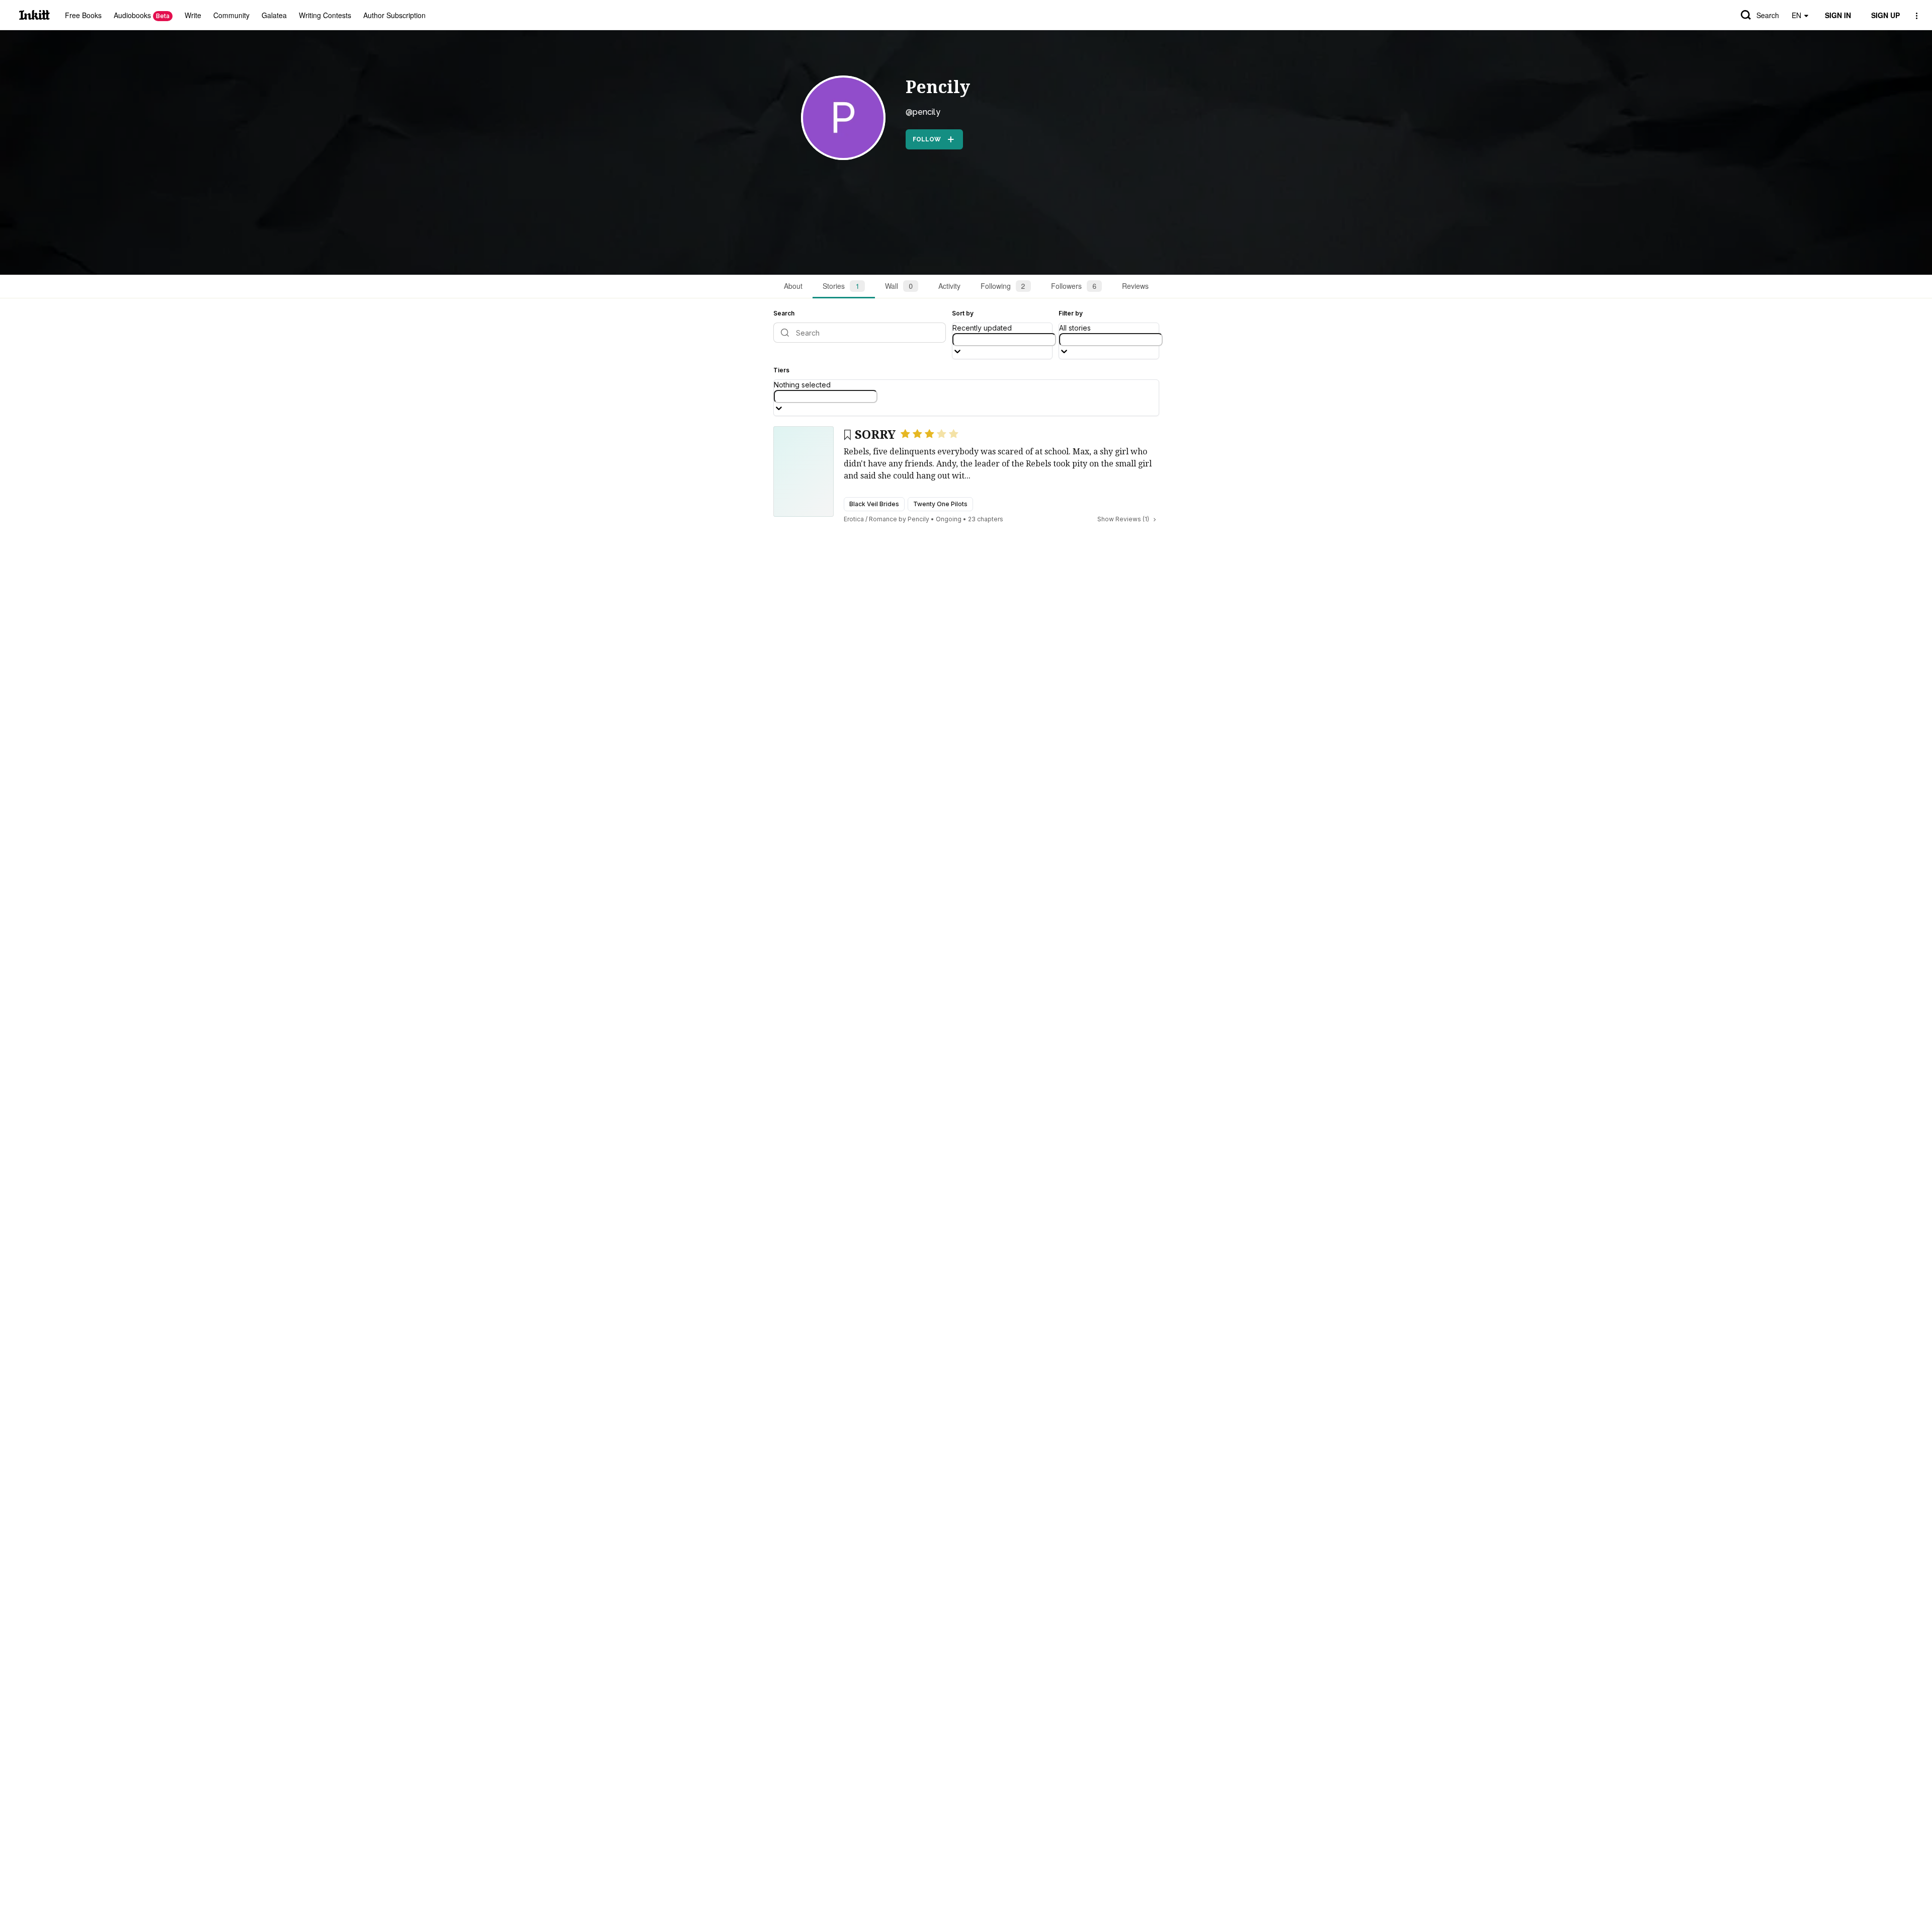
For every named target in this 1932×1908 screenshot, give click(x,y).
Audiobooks (142, 15)
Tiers (781, 370)
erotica (854, 519)
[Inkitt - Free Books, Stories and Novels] (34, 15)
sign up (1885, 15)
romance (883, 519)
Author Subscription (394, 15)
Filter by (1071, 313)
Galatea (274, 15)
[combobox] (1004, 340)
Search (1768, 15)
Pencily (938, 87)
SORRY (875, 435)
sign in (1838, 15)
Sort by (963, 313)
